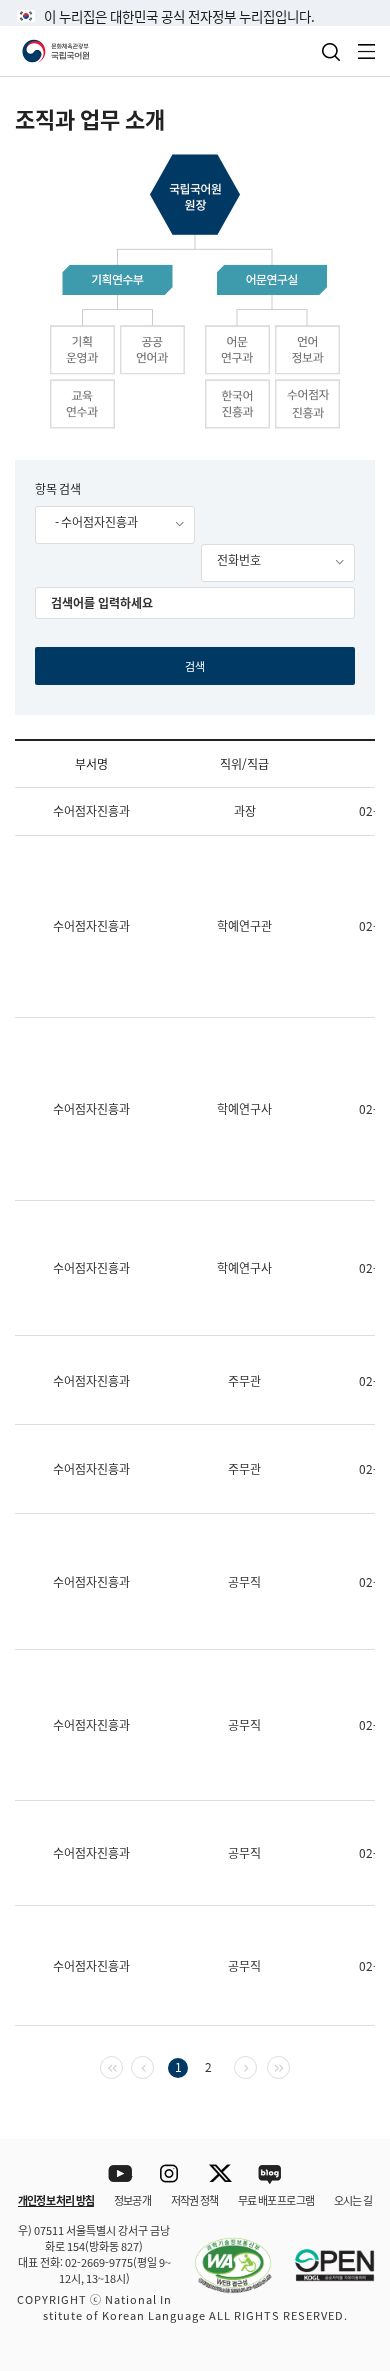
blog (270, 2174)
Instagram (170, 2174)
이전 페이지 (153, 2065)
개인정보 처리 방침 (56, 2200)
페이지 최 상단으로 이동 (349, 2113)
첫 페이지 (122, 2065)
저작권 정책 (194, 2200)
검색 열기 (331, 52)
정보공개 (132, 2200)
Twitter (220, 2174)
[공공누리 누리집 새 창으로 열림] (325, 2254)
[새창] (223, 2254)
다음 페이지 (256, 2065)
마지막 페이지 (289, 2065)
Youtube (120, 2174)
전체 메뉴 (367, 51)
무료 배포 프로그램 (276, 2200)
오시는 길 (353, 2200)
